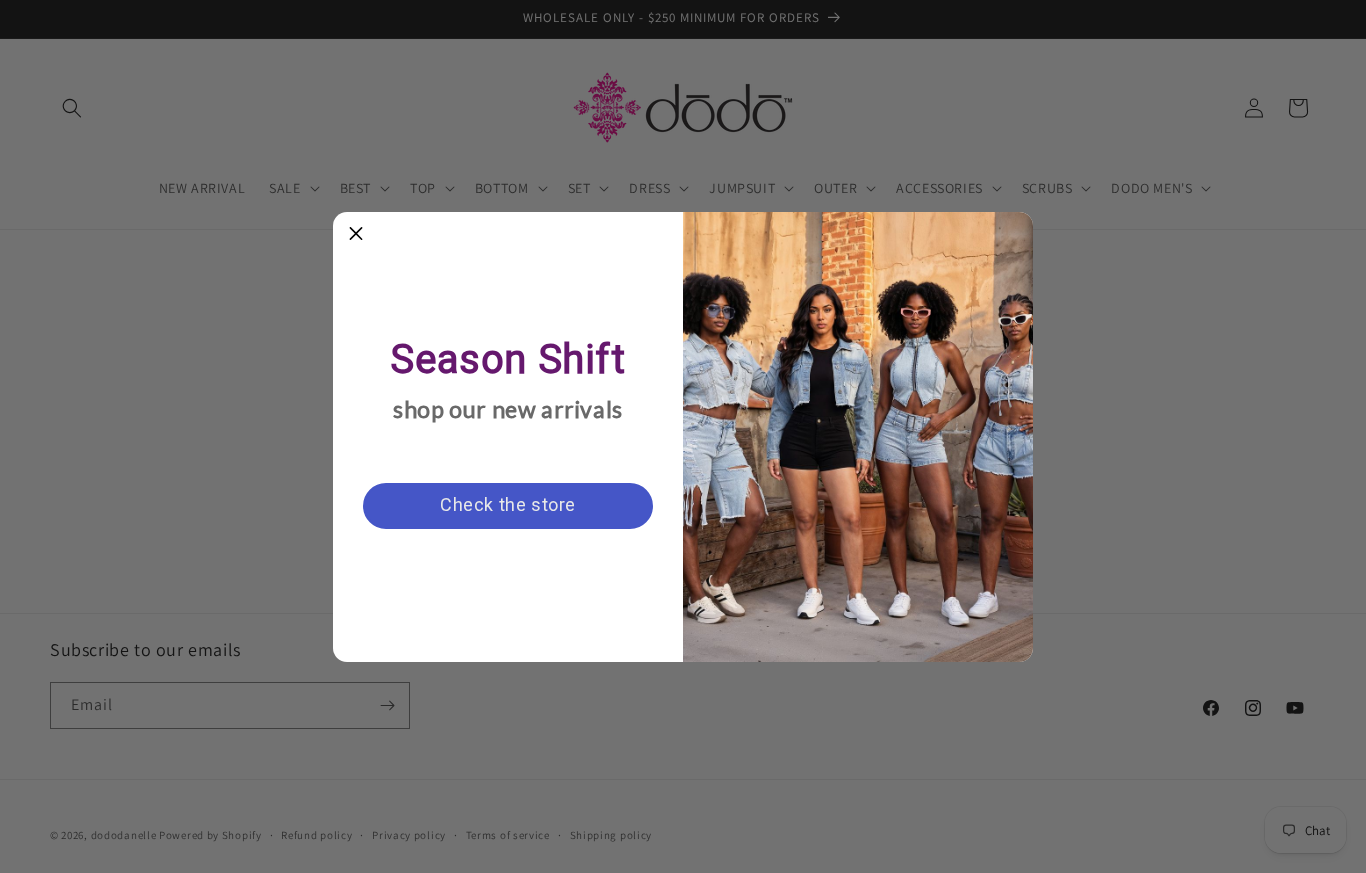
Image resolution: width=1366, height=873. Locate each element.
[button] (356, 235)
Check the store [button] (508, 504)
